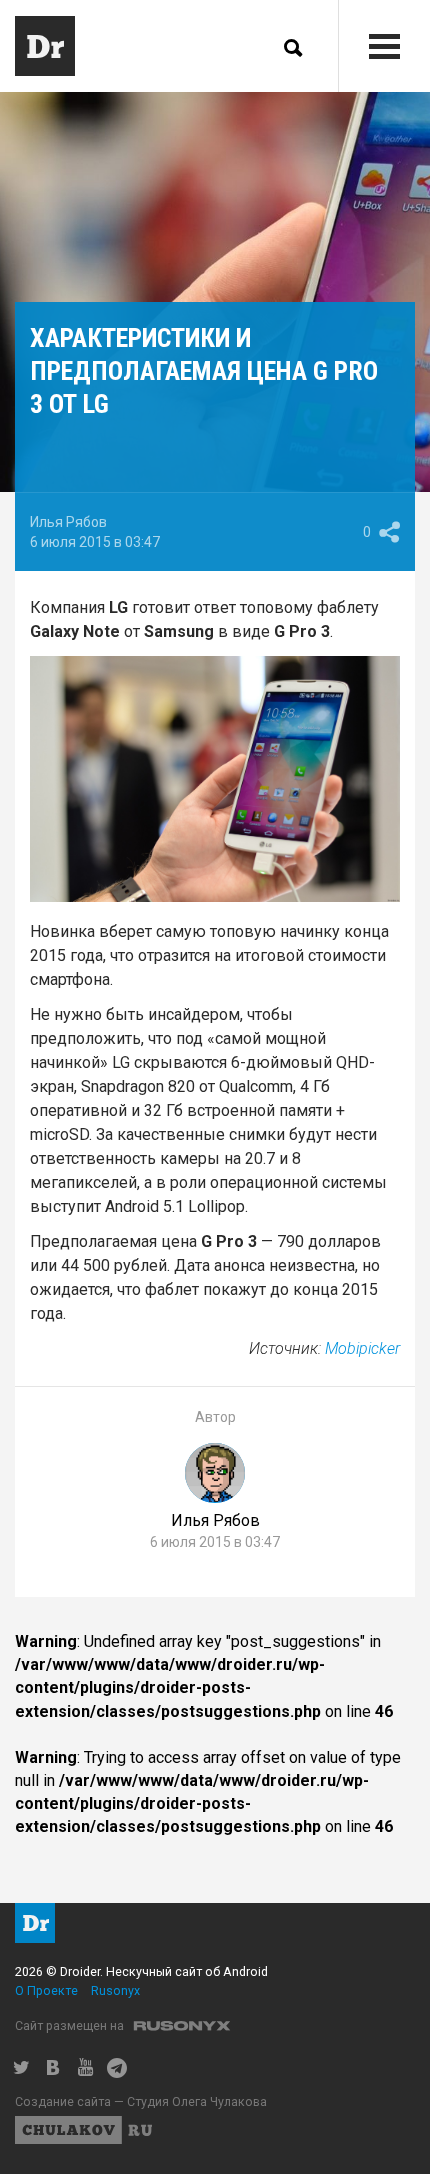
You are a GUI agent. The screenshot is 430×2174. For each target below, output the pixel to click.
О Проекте (46, 1990)
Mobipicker (362, 1348)
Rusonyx (115, 1990)
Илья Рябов (68, 522)
